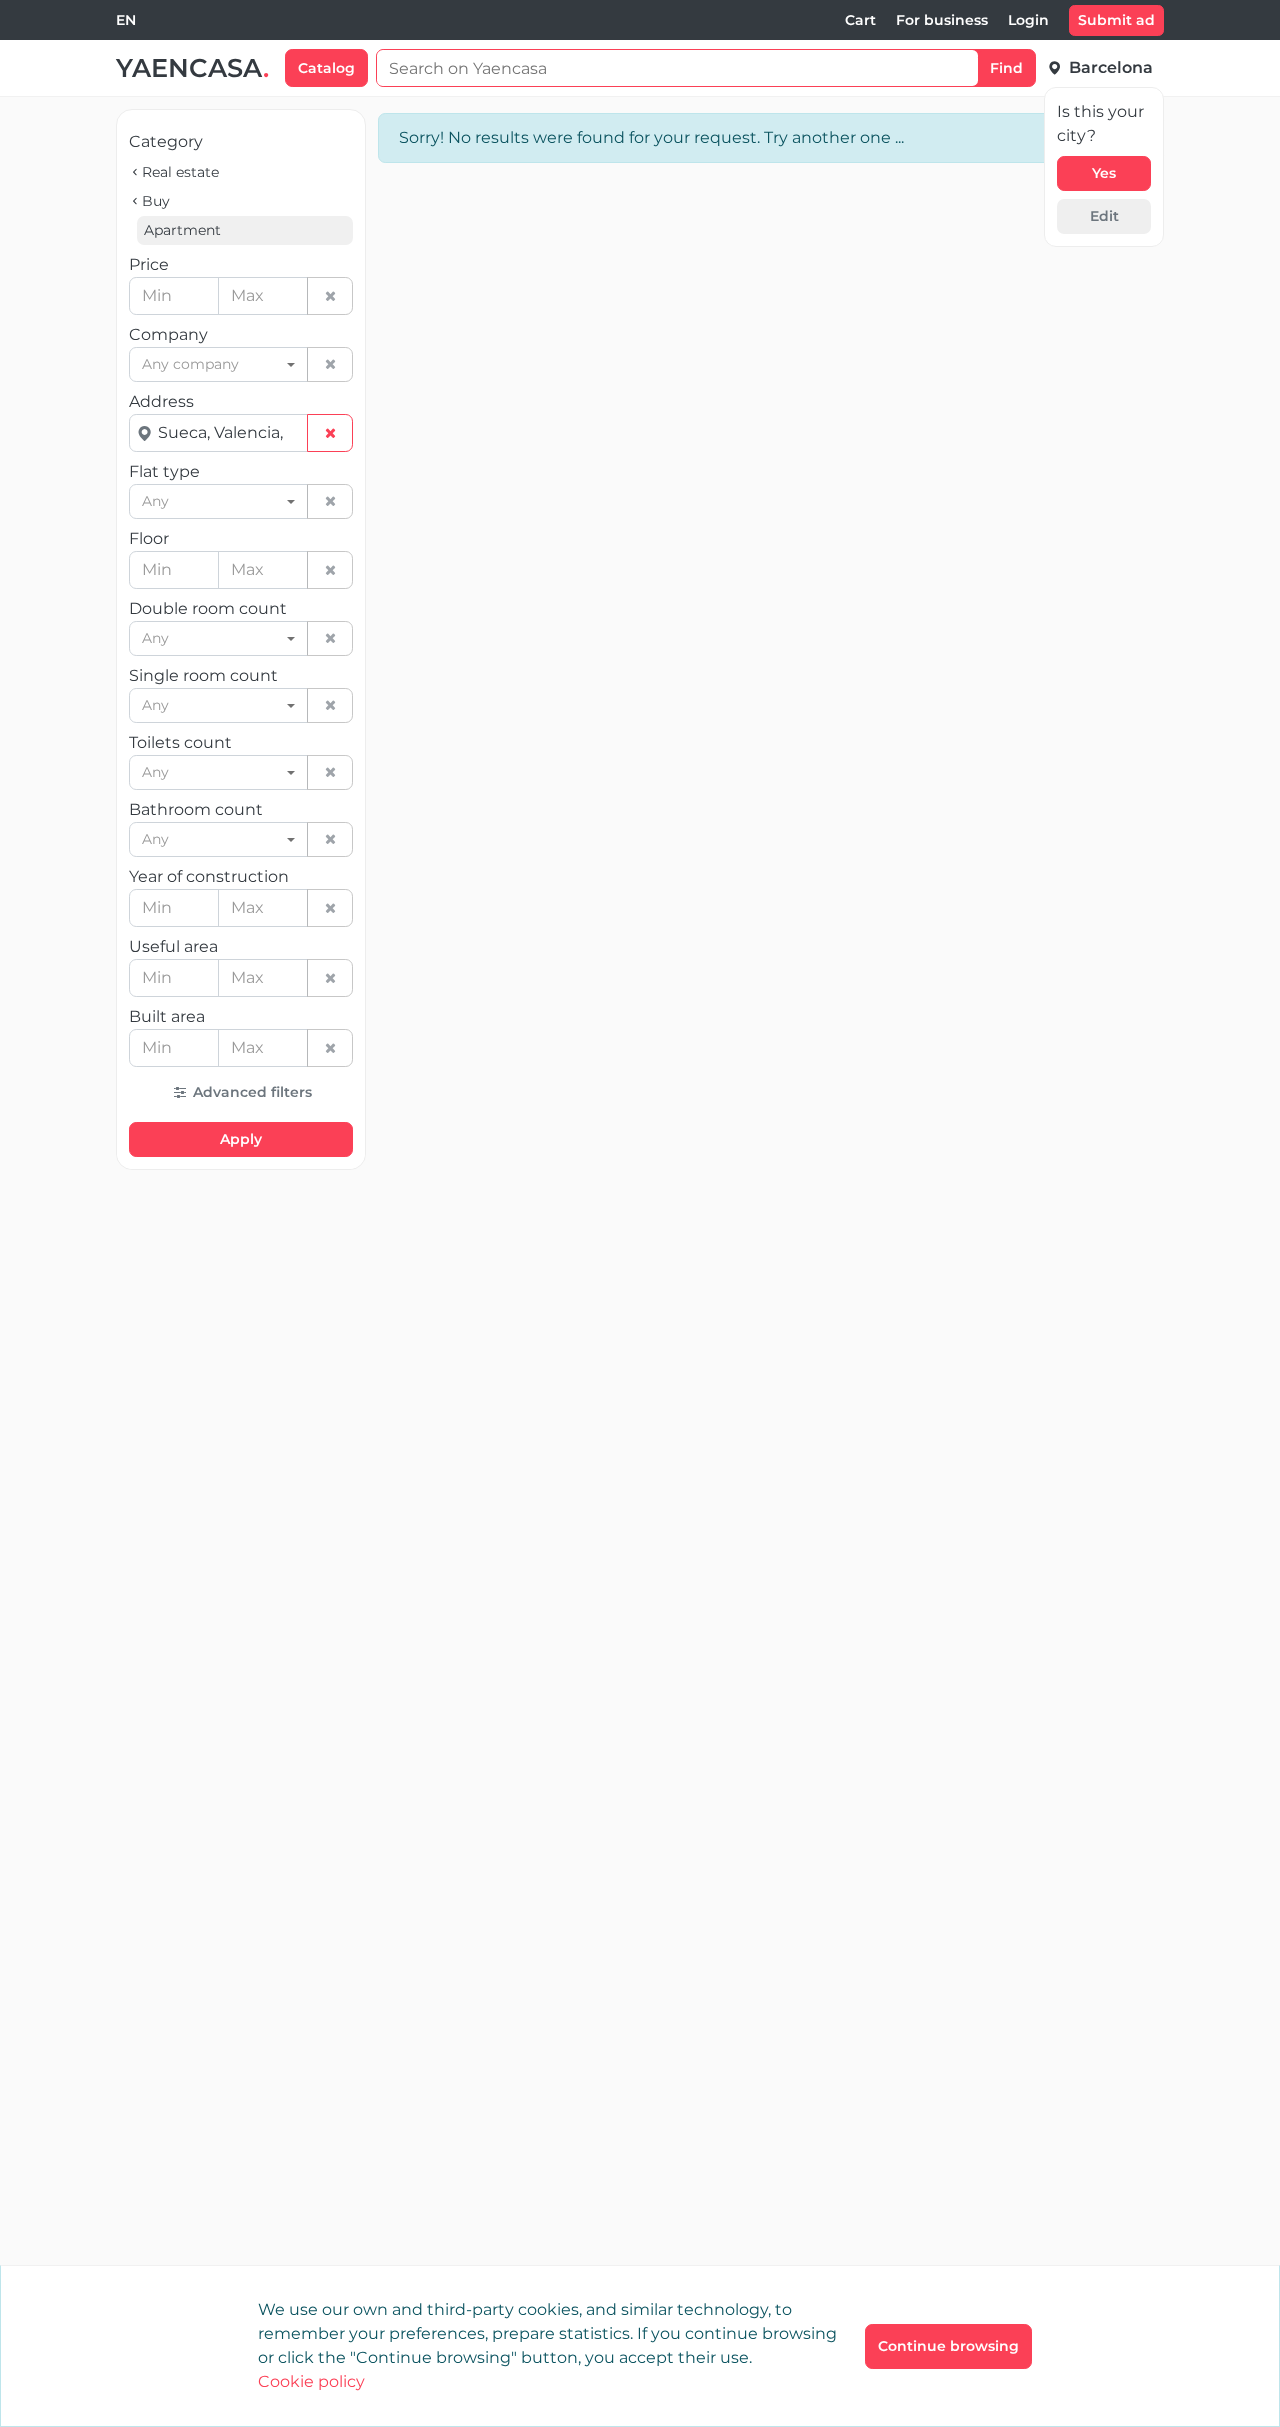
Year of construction (209, 876)
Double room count (208, 608)
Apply (241, 1139)
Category (166, 141)
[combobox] (126, 20)
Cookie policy (311, 2381)
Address (161, 401)
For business (942, 20)
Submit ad (1116, 20)
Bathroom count (196, 809)
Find (1006, 68)
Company (168, 334)
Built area (167, 1016)
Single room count (203, 675)
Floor (149, 538)
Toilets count (180, 742)
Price (149, 264)
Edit (1104, 216)
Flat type (164, 471)
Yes (1104, 173)
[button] (241, 1092)
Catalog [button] (326, 68)
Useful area (173, 946)
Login (1028, 20)
